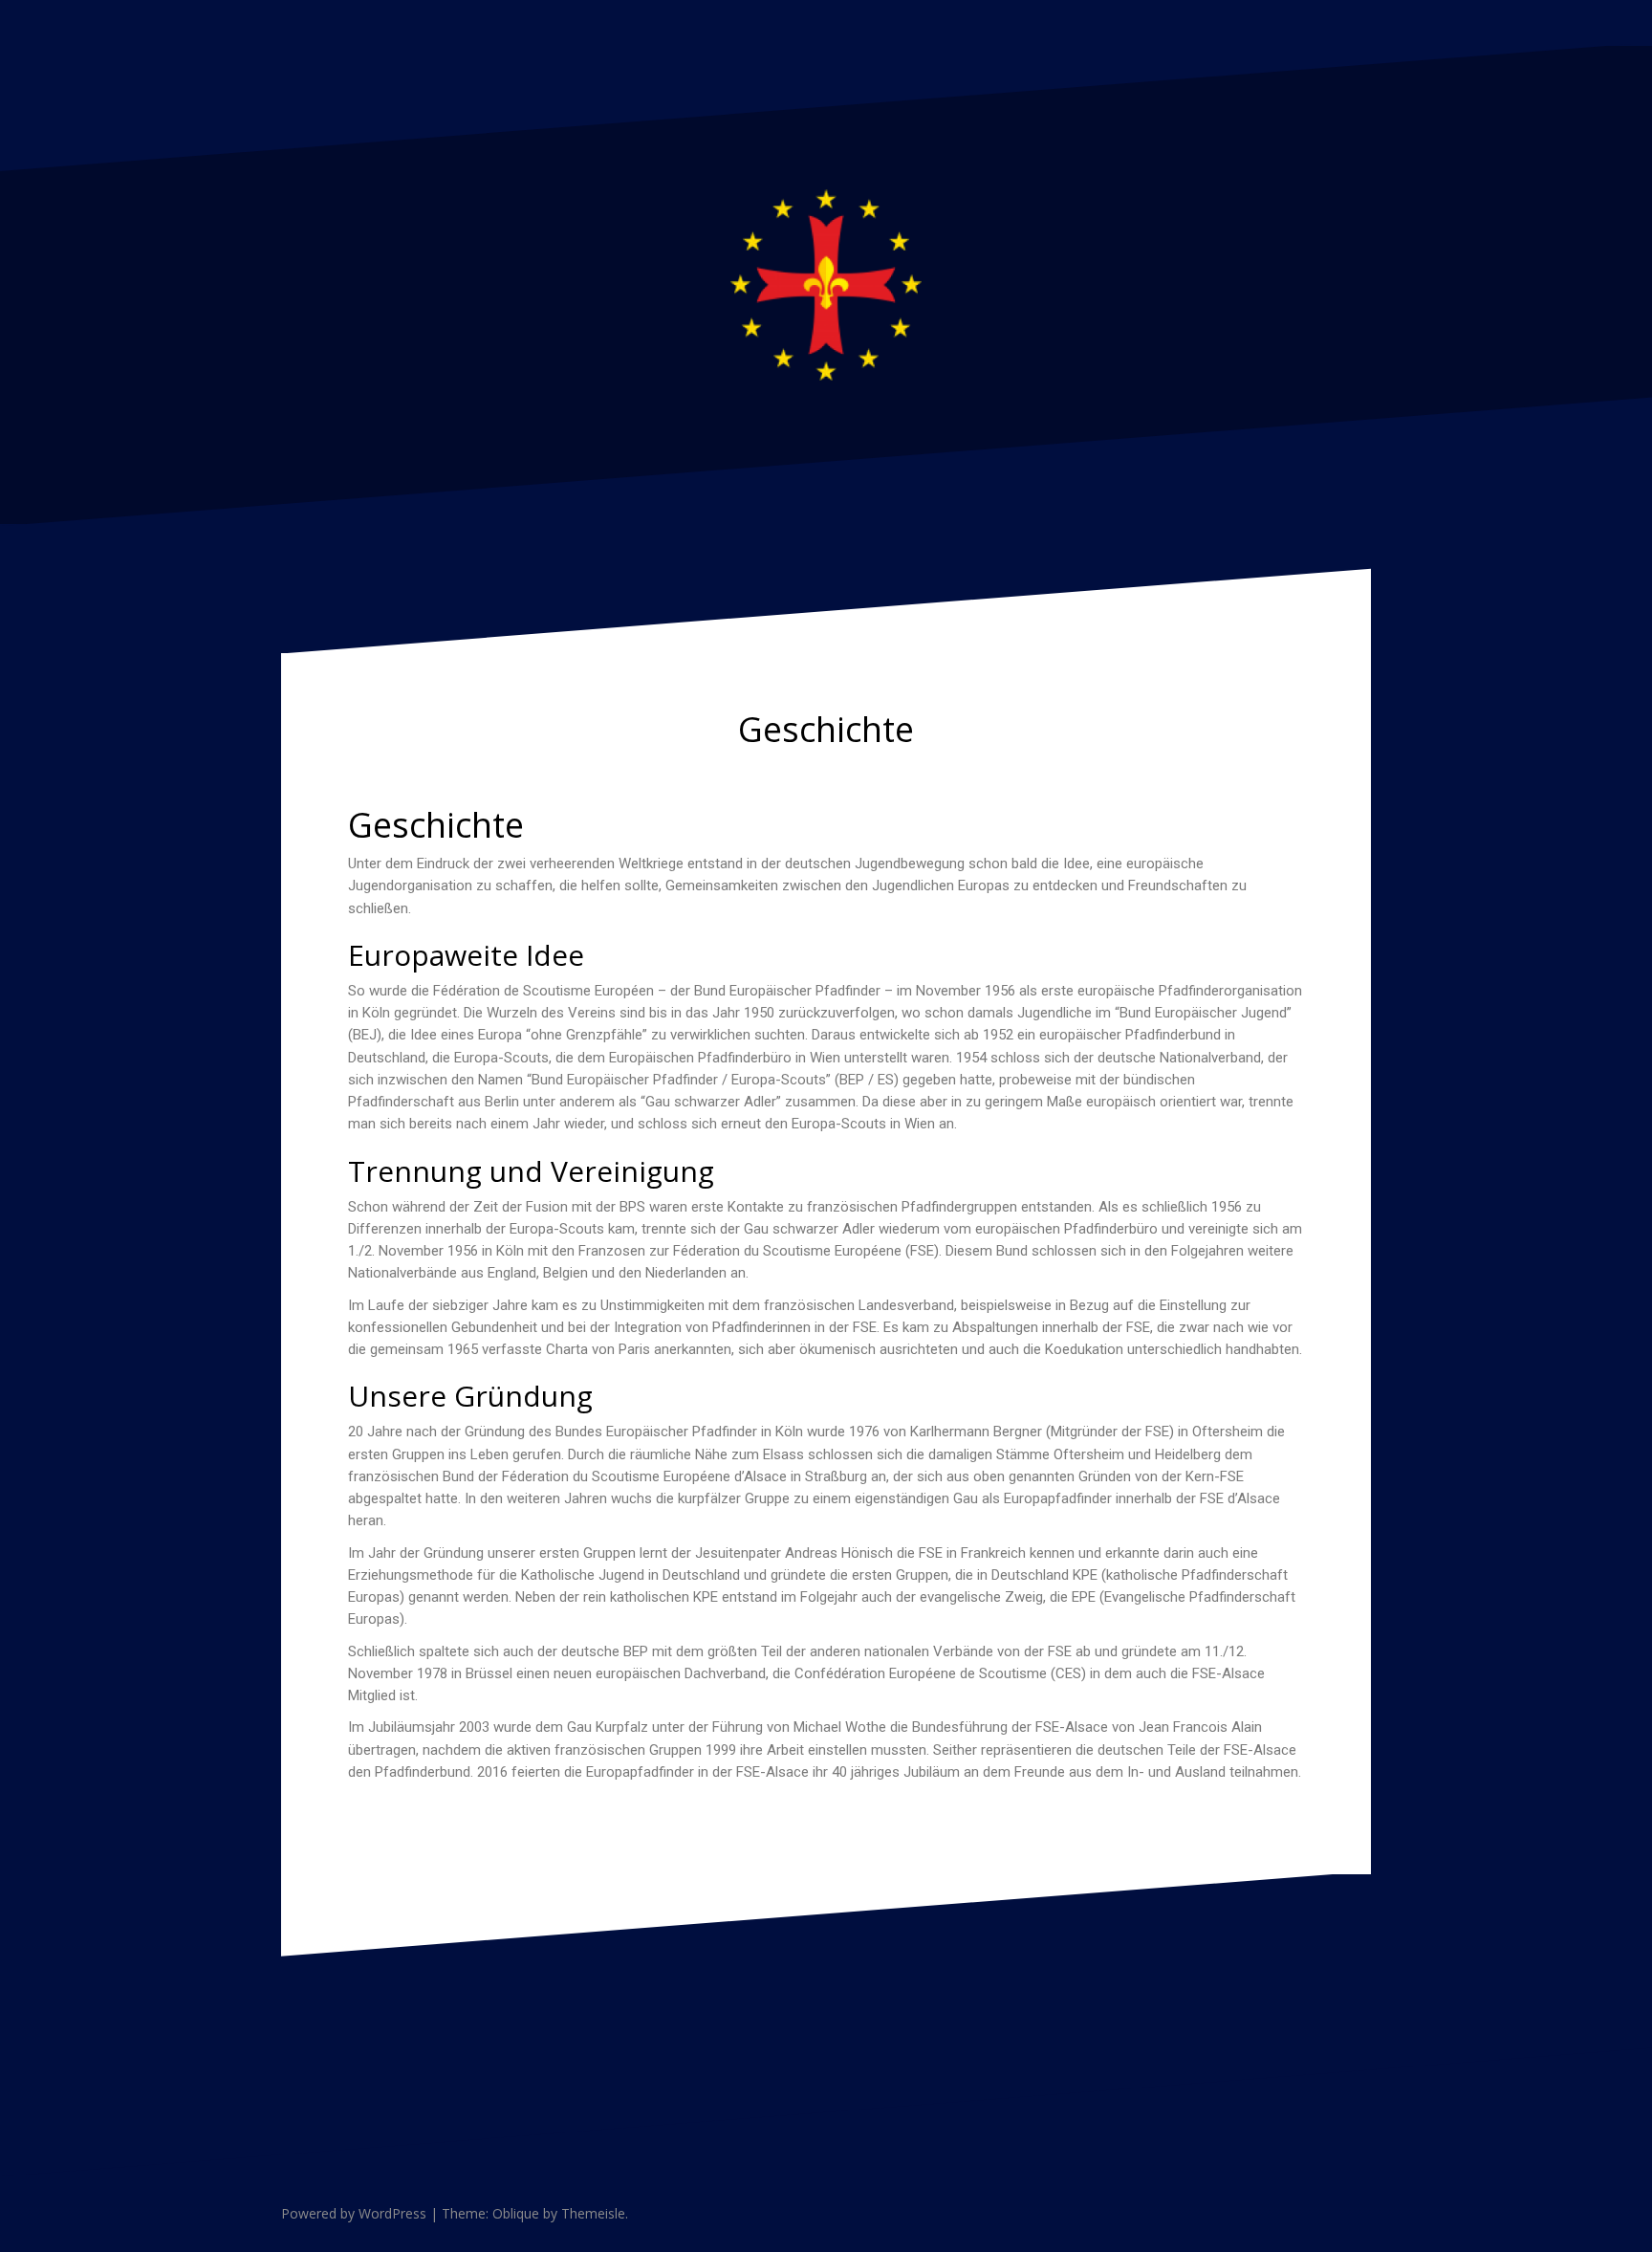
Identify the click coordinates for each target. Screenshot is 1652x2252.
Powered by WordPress (354, 2213)
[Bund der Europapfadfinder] (826, 283)
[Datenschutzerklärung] (1338, 19)
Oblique (516, 2213)
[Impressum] (1361, 19)
